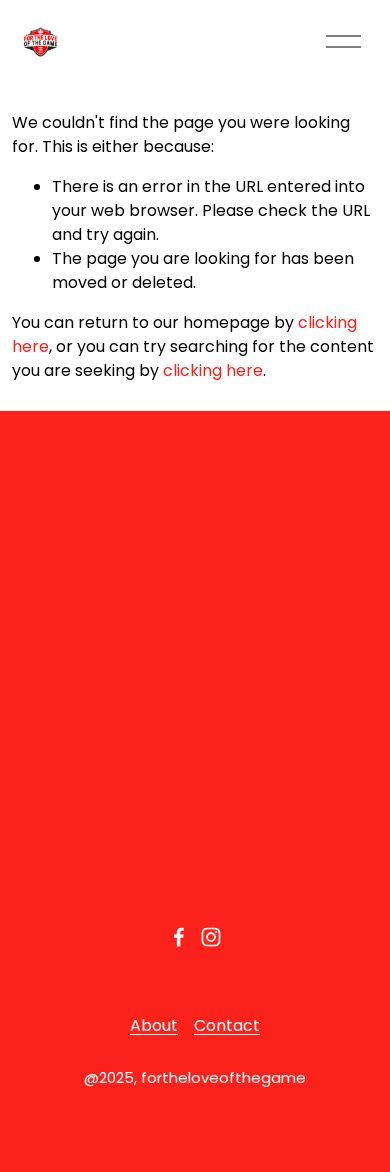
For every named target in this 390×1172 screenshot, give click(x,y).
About (154, 1025)
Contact (227, 1025)
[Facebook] (179, 937)
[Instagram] (211, 937)
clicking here (213, 370)
